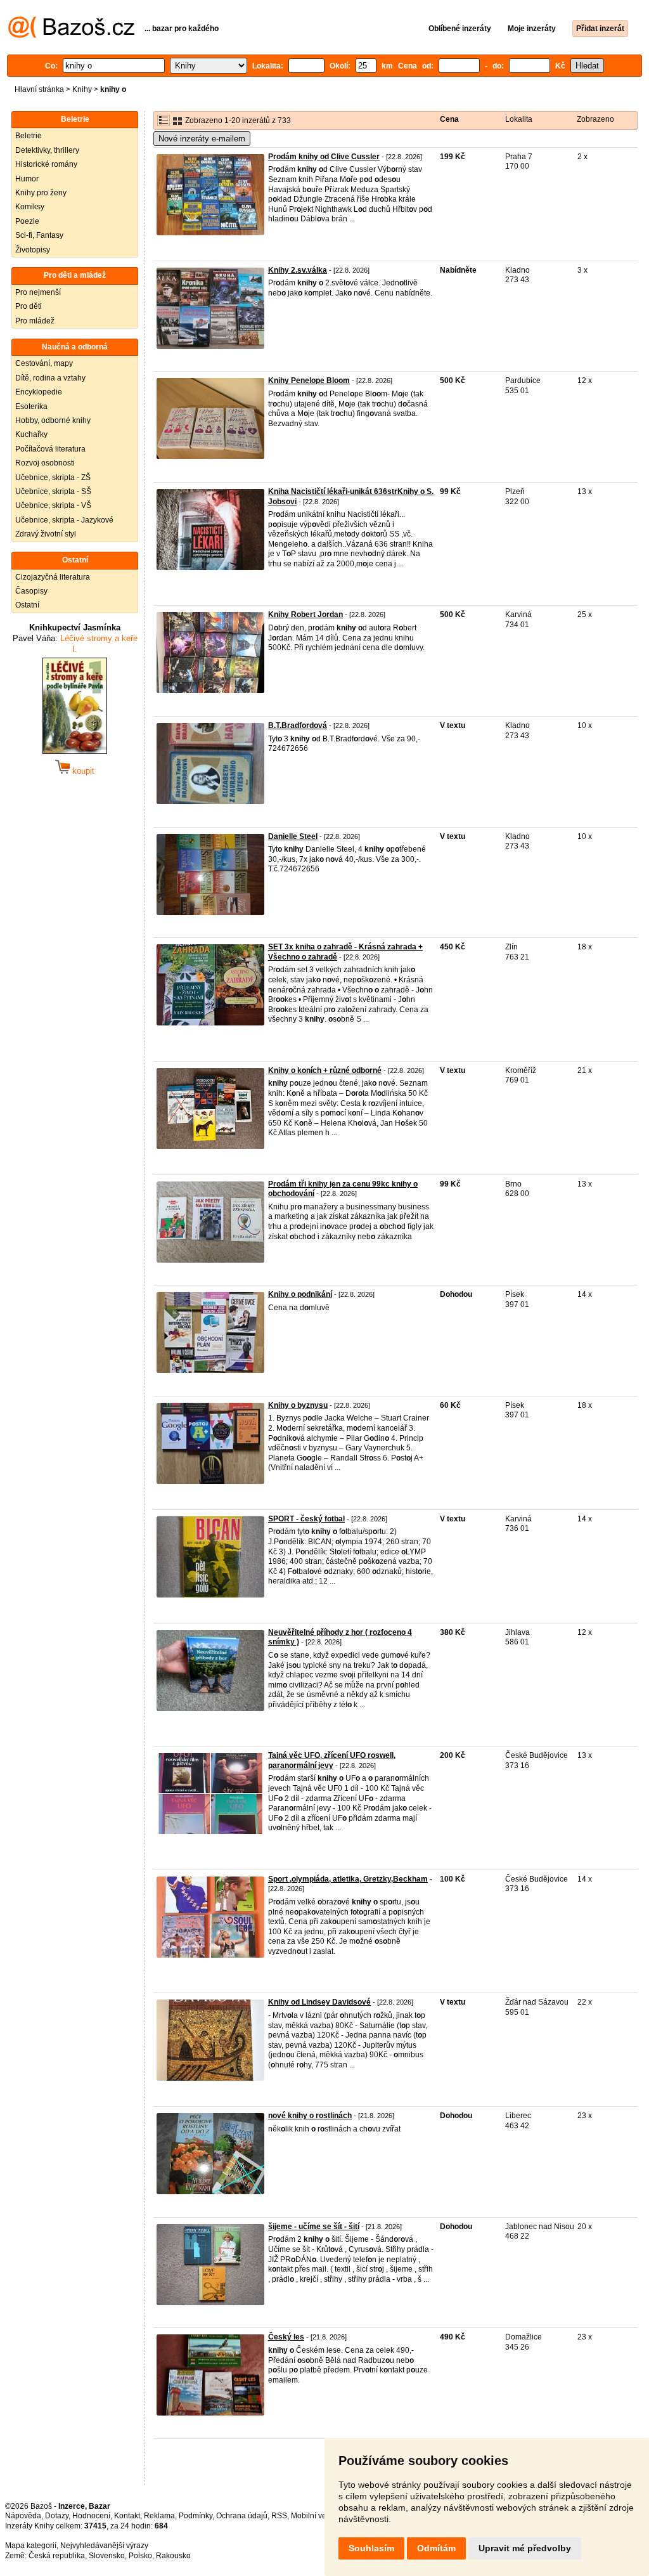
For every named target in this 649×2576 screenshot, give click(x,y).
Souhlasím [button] (371, 2548)
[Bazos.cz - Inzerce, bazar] (71, 36)
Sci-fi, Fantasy (39, 235)
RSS (279, 2516)
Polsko (140, 2556)
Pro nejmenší (38, 292)
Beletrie (29, 136)
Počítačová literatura (50, 449)
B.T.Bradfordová (298, 725)
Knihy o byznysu (298, 1405)
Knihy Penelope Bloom (309, 381)
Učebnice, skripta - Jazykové (64, 520)
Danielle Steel (293, 836)
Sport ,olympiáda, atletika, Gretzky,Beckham (348, 1879)
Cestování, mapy (44, 363)
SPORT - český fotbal (306, 1519)
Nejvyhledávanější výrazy (104, 2546)
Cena (449, 119)
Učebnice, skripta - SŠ (53, 491)
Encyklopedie (39, 392)
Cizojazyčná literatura (53, 577)
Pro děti (29, 306)
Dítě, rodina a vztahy (50, 378)
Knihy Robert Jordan (305, 615)
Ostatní (27, 605)
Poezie (27, 221)
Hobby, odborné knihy (53, 420)
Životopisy (33, 250)
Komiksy (30, 207)
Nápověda (23, 2516)
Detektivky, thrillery (47, 150)
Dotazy (57, 2516)
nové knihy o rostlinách (310, 2116)
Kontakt (127, 2516)
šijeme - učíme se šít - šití (314, 2227)
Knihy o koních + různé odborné (325, 1070)
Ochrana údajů (242, 2516)
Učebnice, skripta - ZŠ (53, 478)
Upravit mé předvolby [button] (525, 2548)
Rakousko (173, 2556)
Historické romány (46, 164)
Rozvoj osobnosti (45, 463)
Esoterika (31, 407)
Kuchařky (31, 434)
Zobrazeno (595, 119)
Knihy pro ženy (41, 193)
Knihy (82, 89)
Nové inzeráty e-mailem (202, 139)
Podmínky (196, 2516)
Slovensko (107, 2556)
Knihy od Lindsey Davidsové (319, 2002)
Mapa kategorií (31, 2546)
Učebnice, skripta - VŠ (53, 505)
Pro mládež (35, 321)
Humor (27, 179)
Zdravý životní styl (46, 534)
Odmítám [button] (436, 2548)
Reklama (159, 2516)
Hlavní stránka (39, 89)
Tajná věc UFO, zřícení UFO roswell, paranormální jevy (332, 1760)
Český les (286, 2337)
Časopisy (31, 591)
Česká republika (57, 2556)
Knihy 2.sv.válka (298, 270)
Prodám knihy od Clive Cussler (324, 157)
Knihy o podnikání (300, 1294)
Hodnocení (91, 2516)
